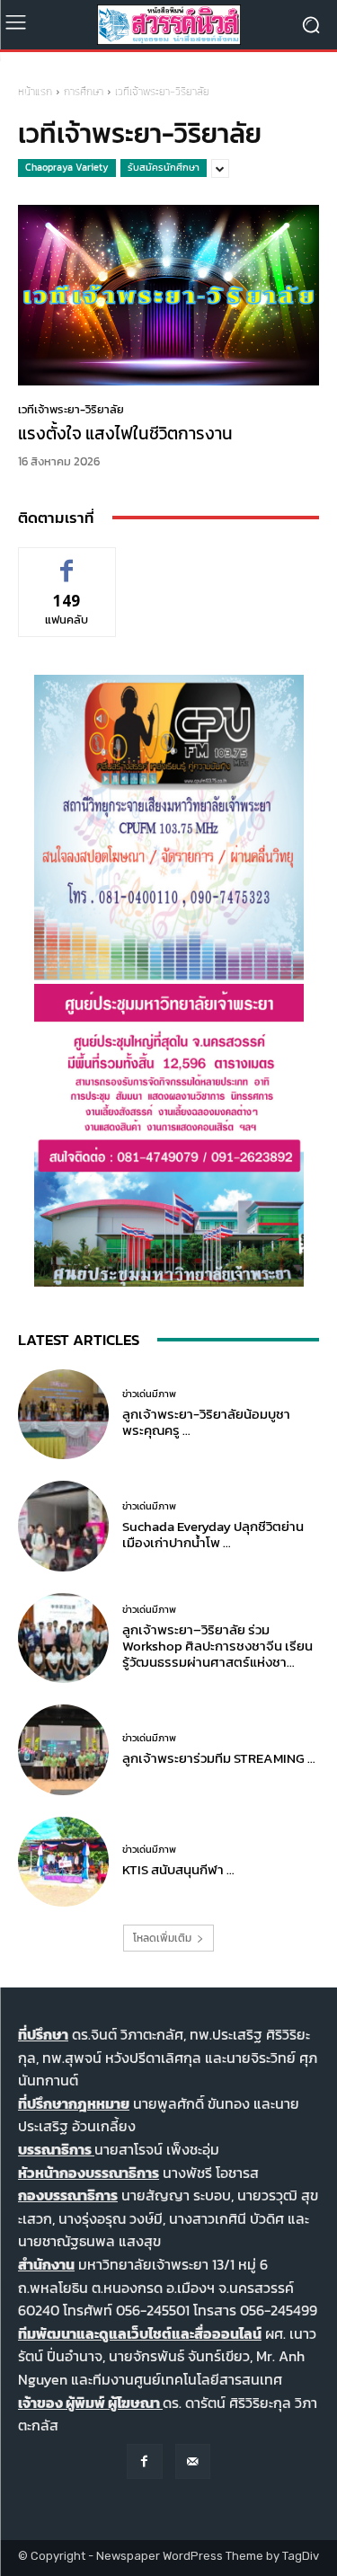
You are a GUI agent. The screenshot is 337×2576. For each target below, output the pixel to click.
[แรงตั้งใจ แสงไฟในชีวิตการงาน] (168, 295)
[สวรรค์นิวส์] (168, 25)
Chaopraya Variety (67, 167)
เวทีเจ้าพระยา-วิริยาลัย (71, 409)
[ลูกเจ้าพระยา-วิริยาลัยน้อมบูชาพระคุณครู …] (63, 1415)
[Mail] (193, 2461)
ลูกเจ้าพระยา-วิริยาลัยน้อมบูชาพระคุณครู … (206, 1422)
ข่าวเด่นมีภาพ (149, 1394)
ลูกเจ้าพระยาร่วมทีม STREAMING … (219, 1758)
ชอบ (67, 561)
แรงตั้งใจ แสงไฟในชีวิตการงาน (125, 434)
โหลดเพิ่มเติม (162, 1938)
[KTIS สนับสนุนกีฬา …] (63, 1862)
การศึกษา (84, 92)
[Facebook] (144, 2461)
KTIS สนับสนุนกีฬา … (178, 1869)
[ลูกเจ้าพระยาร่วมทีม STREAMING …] (63, 1750)
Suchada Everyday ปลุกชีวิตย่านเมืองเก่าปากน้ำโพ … (213, 1534)
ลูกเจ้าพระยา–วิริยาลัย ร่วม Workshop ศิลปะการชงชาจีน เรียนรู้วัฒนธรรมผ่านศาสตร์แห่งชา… (217, 1646)
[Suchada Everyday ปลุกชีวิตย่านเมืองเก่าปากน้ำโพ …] (63, 1526)
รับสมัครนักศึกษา (164, 167)
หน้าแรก (35, 92)
